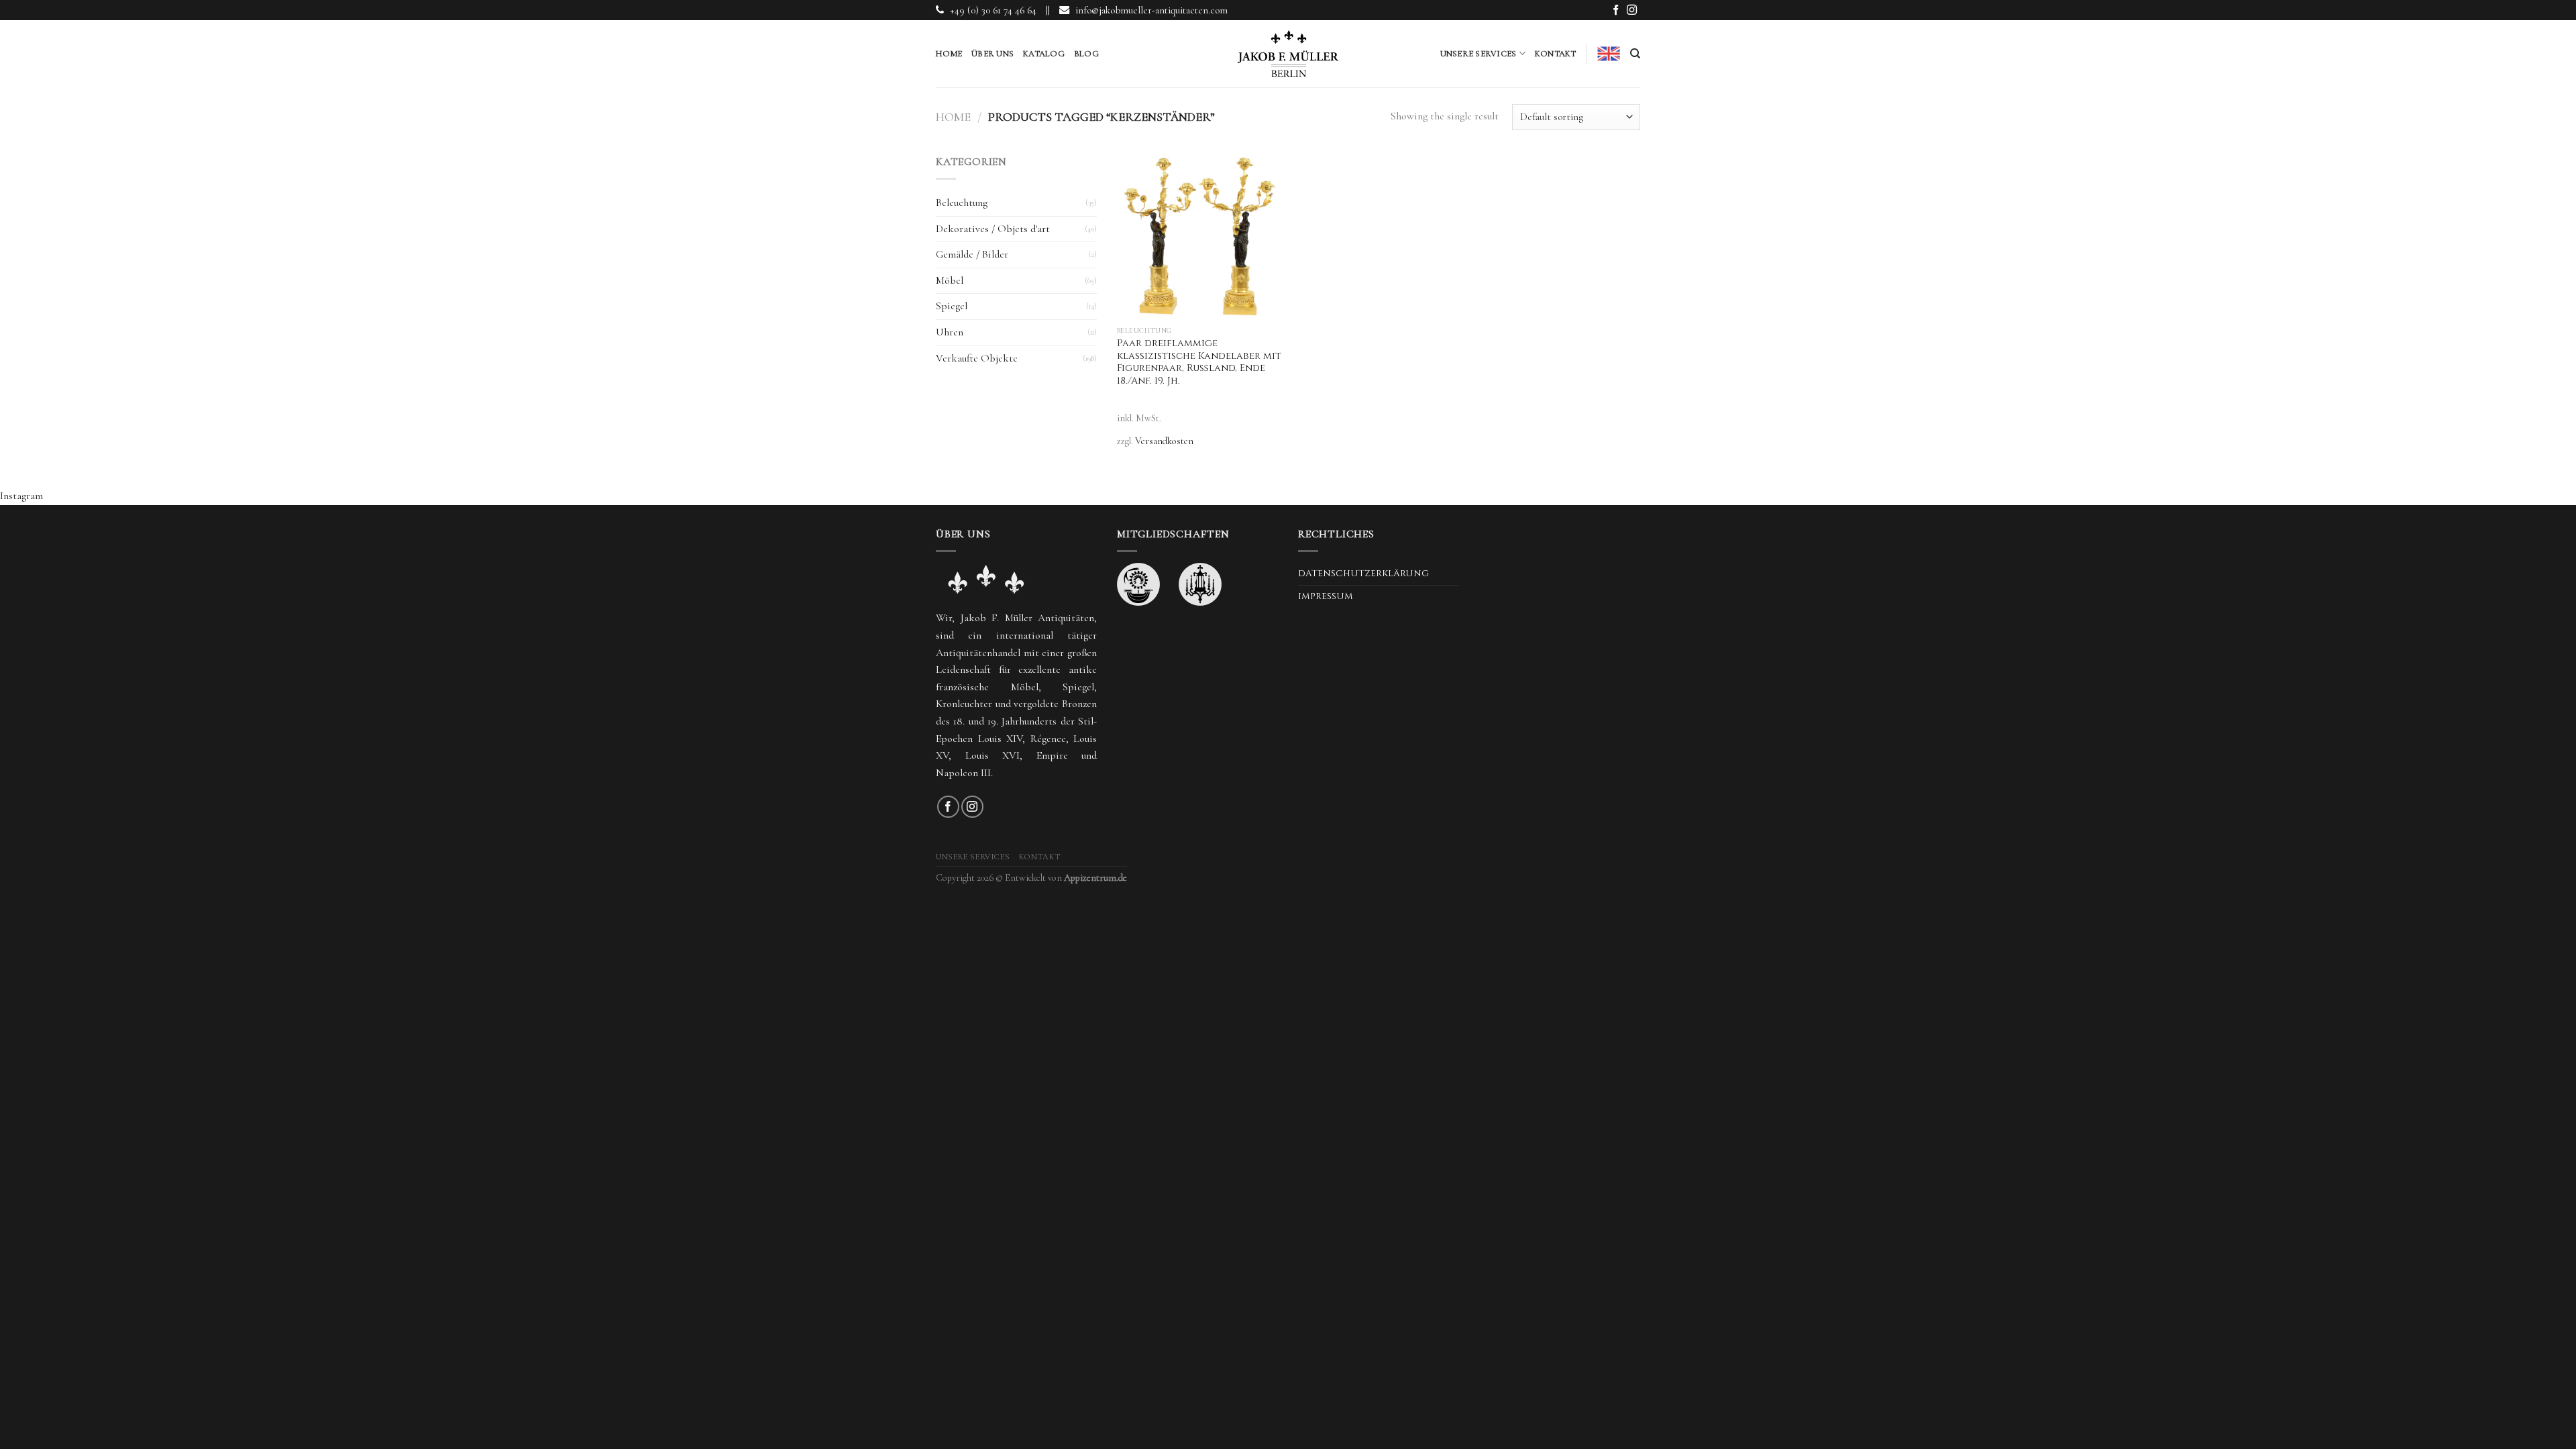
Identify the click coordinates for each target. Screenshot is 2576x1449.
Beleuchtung (962, 203)
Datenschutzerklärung (1363, 574)
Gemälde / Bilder (972, 254)
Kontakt (1556, 54)
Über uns (992, 54)
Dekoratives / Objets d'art (993, 229)
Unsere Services (1479, 54)
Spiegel (952, 306)
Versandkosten (1164, 441)
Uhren (950, 332)
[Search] (1635, 54)
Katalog (1044, 54)
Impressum (1326, 596)
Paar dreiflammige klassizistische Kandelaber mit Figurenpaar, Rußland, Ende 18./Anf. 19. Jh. (1199, 362)
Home (949, 54)
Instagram (21, 496)
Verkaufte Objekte (977, 358)
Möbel (950, 280)
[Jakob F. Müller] (1288, 54)
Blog (1086, 54)
